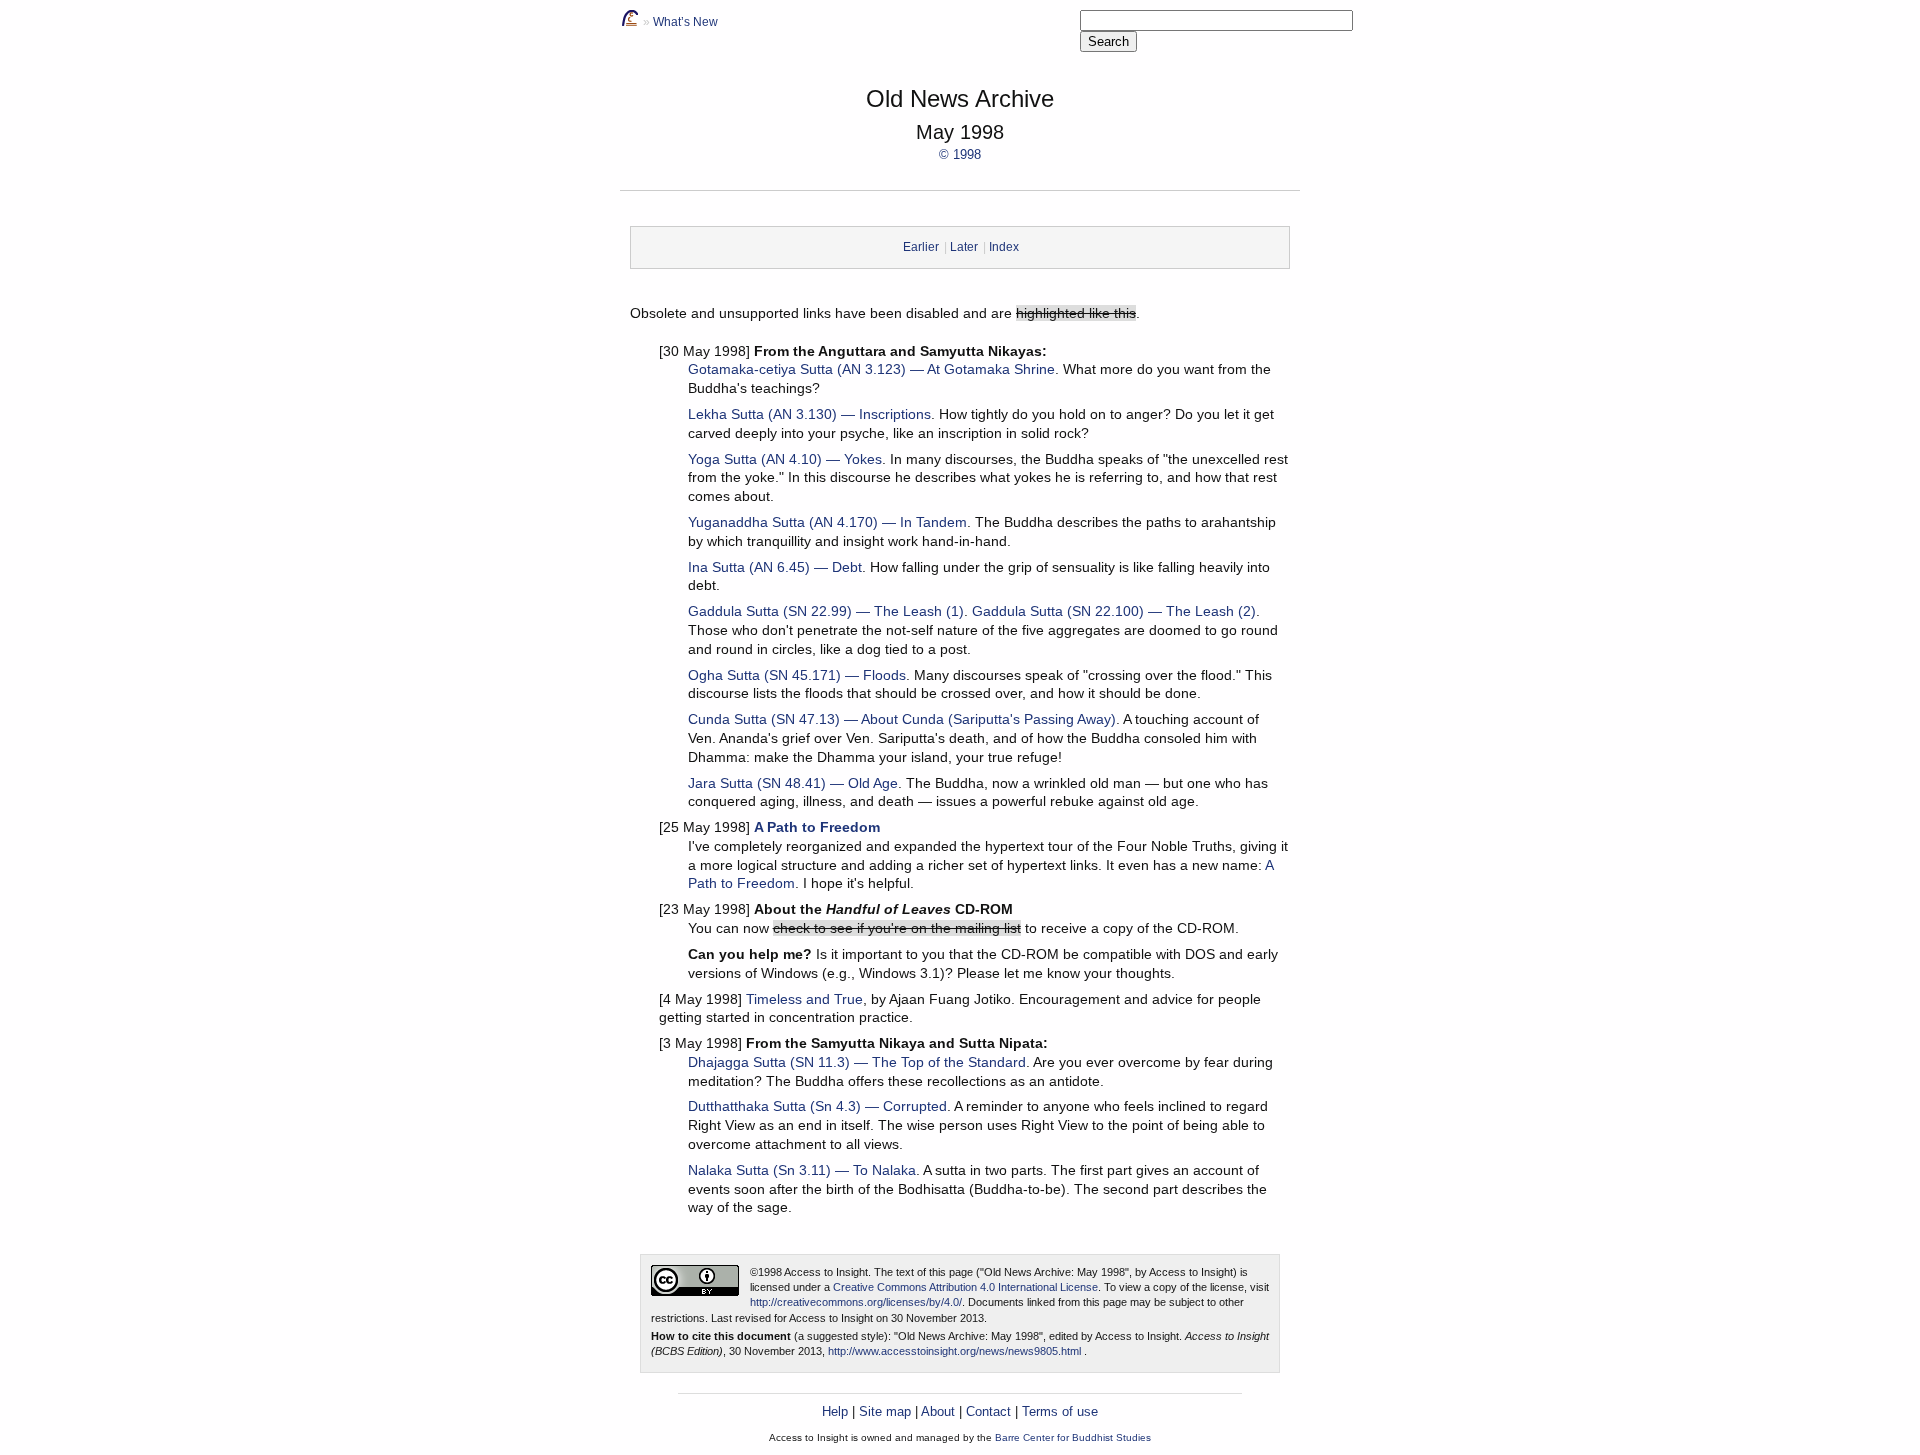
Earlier (921, 247)
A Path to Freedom (817, 827)
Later (964, 247)
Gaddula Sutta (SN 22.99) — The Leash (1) (826, 611)
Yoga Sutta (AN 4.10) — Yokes (785, 459)
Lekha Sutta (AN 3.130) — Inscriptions (809, 414)
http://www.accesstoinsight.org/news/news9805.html (954, 1351)
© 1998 (960, 154)
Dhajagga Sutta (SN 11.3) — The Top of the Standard (857, 1062)
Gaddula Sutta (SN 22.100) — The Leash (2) (1114, 611)
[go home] (630, 22)
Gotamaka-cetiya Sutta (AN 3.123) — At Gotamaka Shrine (871, 369)
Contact (988, 1411)
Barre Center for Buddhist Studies (1073, 1437)
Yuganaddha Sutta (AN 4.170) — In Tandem (827, 522)
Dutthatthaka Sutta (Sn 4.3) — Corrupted (817, 1106)
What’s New (685, 22)
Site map (885, 1411)
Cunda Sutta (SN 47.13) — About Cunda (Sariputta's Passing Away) (902, 719)
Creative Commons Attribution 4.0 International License (965, 1287)
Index (1004, 247)
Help (835, 1411)
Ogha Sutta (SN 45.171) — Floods (797, 675)
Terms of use (1060, 1411)
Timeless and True (804, 999)
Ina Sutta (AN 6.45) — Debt (775, 567)
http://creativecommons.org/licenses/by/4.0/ (856, 1302)
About (938, 1411)
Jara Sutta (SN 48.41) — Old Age (793, 783)
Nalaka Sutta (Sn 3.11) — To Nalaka (802, 1170)
